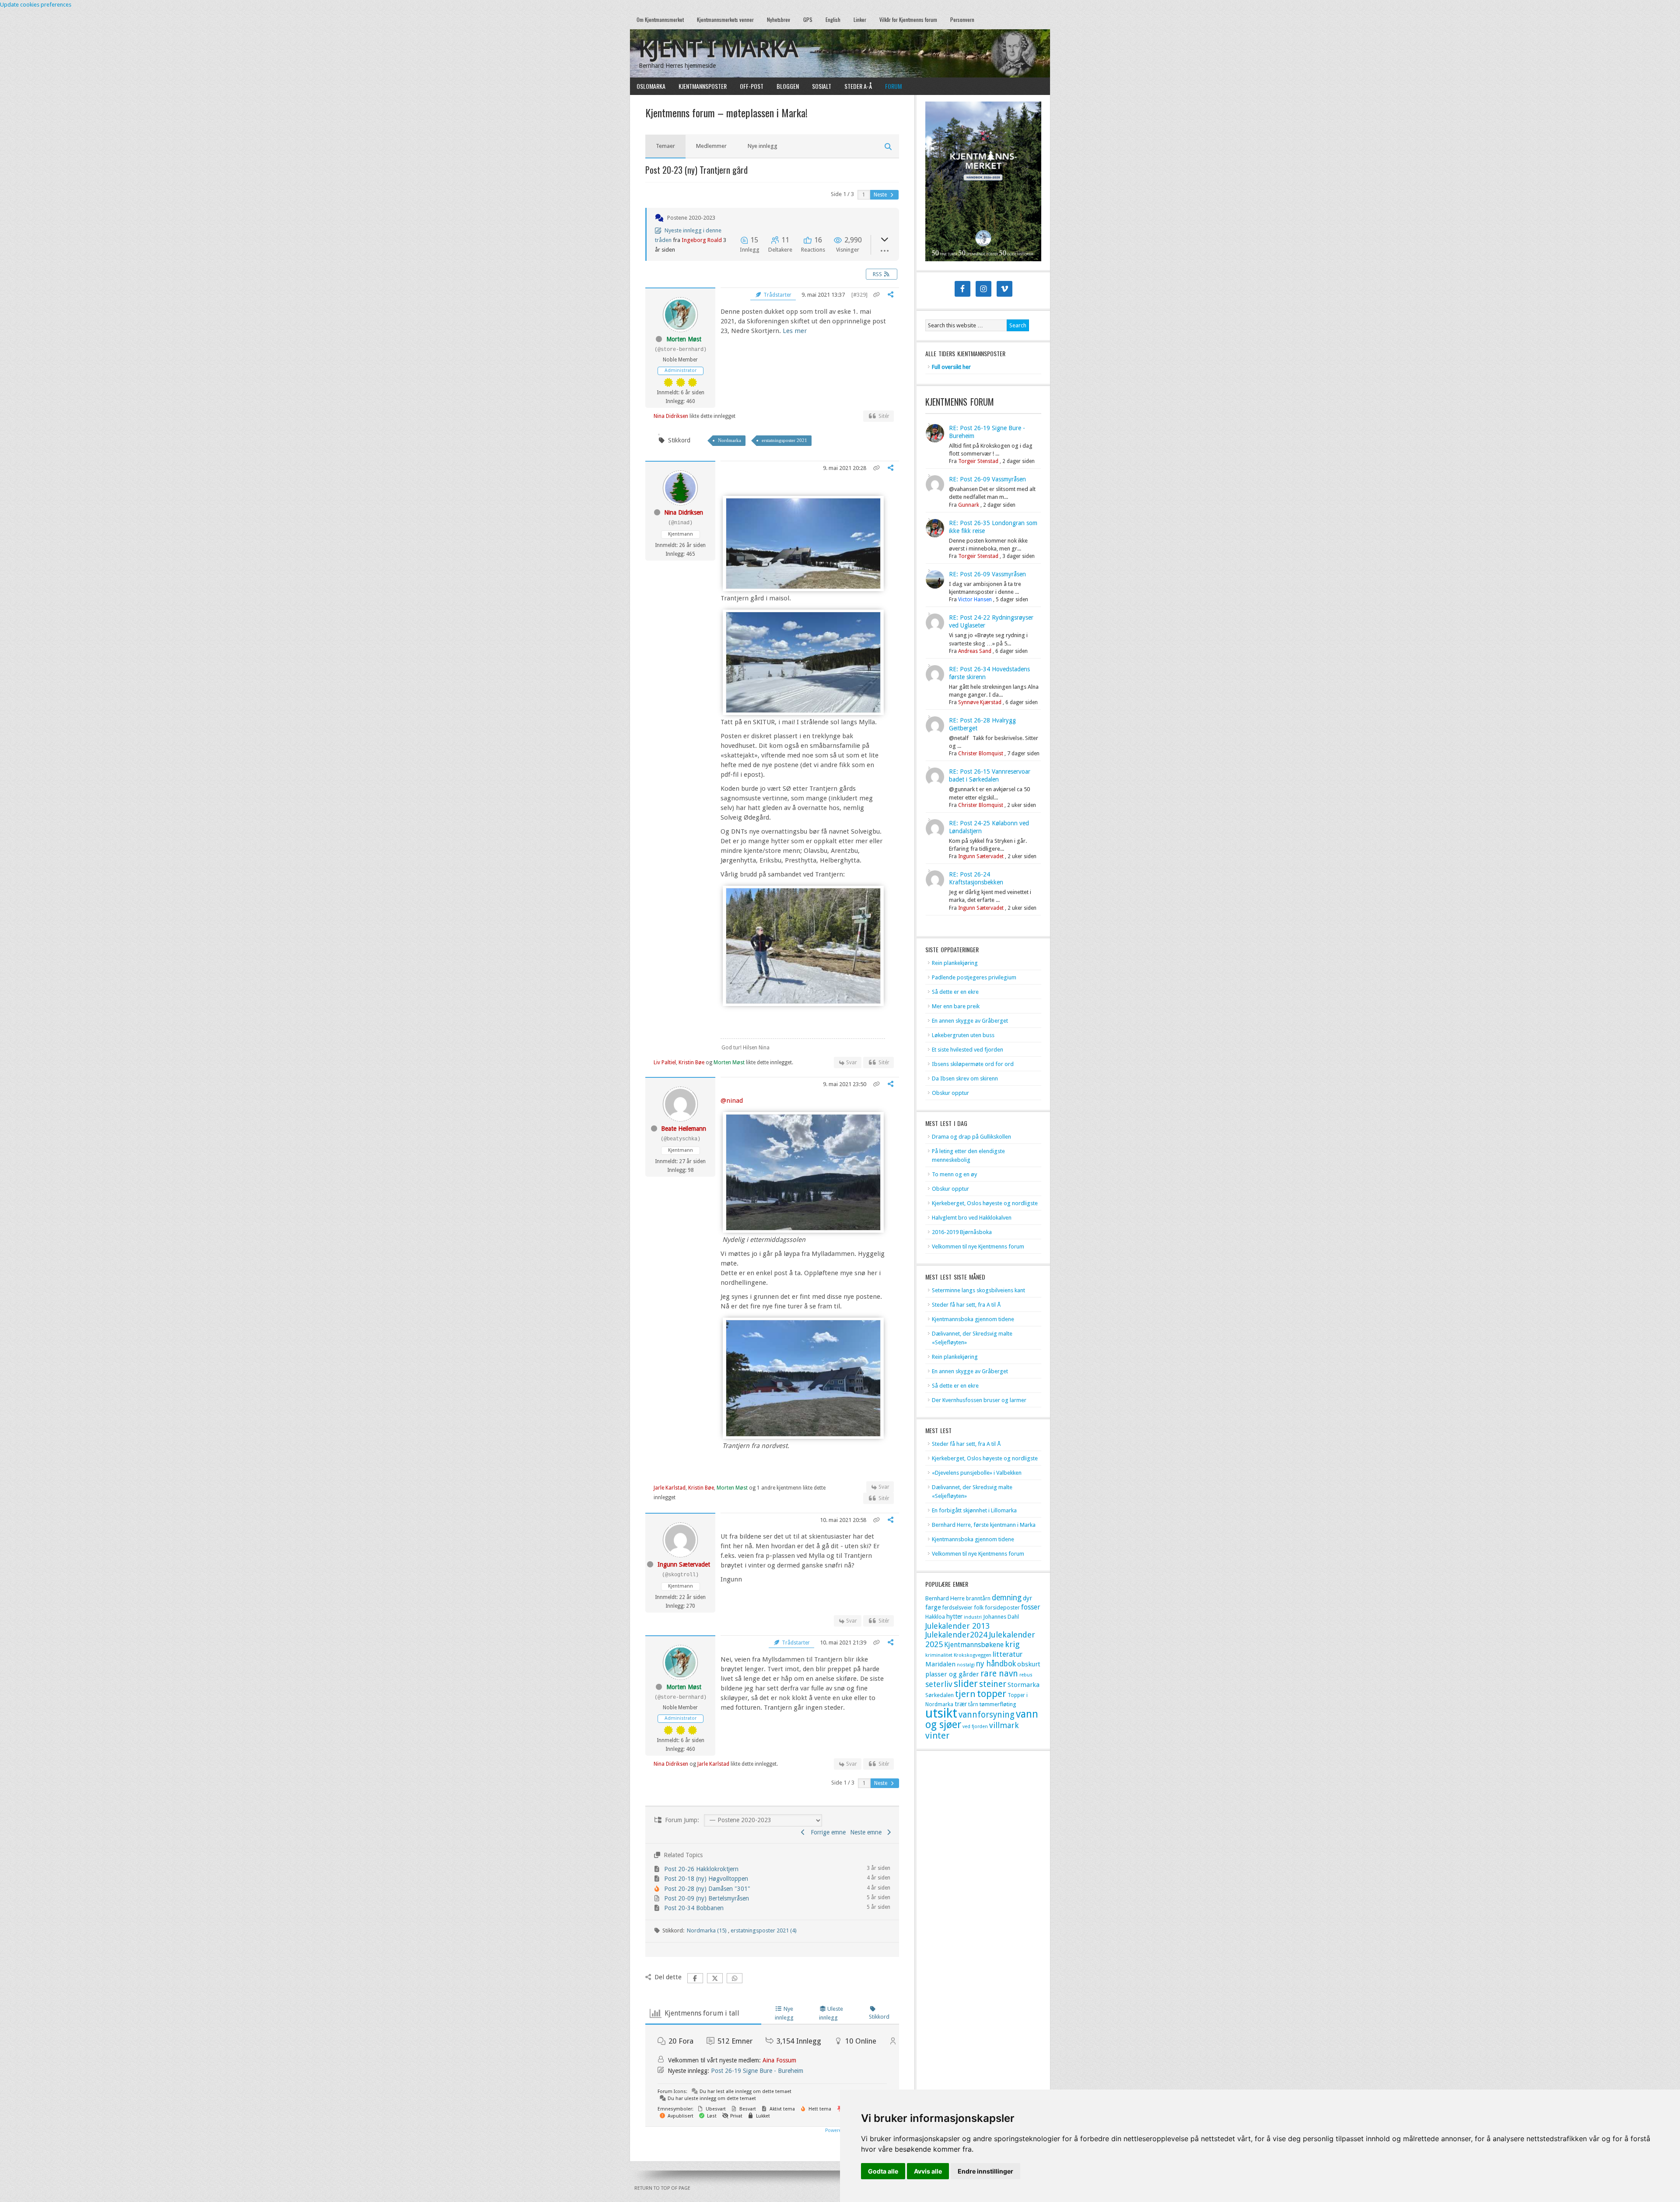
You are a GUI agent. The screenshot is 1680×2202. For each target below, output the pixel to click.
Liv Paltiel (665, 1062)
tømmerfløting (998, 1704)
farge (933, 1607)
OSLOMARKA (648, 86)
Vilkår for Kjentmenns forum (908, 19)
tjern (965, 1694)
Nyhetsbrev (779, 19)
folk (979, 1608)
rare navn (999, 1674)
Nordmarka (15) (707, 1930)
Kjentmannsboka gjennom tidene (973, 1319)
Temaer (665, 146)
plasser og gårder (952, 1674)
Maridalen (940, 1664)
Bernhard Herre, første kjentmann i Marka (984, 1525)
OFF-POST (752, 86)
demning (1007, 1598)
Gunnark (969, 505)
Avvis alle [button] (928, 2171)
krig (1012, 1644)
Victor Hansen (975, 600)
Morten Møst (684, 339)
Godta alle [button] (883, 2171)
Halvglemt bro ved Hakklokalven (972, 1218)
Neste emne (868, 1832)
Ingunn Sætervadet (684, 1564)
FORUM (893, 86)
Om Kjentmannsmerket (657, 19)
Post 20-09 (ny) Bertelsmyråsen (707, 1898)
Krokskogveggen (973, 1655)
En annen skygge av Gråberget (970, 1021)
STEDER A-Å (858, 86)
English (833, 19)
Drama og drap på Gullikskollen (971, 1137)
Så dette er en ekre (955, 992)
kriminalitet (939, 1655)
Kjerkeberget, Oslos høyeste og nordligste (985, 1203)
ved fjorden (975, 1727)
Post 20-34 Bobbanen (694, 1908)
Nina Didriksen (671, 416)
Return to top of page (662, 2188)
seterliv (939, 1684)
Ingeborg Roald (702, 240)
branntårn (978, 1599)
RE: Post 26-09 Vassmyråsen (987, 479)
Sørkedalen (940, 1695)
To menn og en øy (954, 1174)
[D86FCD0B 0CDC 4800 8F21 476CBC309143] (803, 711)
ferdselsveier (957, 1608)
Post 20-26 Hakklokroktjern (701, 1869)
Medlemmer (711, 146)
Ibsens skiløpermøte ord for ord (973, 1064)
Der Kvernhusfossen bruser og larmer (979, 1400)
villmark (1004, 1725)
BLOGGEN (788, 86)
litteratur (1008, 1654)
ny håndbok (996, 1664)
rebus (1026, 1675)
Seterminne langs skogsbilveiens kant (978, 1290)
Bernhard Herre (945, 1598)
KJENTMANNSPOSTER (699, 86)
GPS (808, 19)
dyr (1027, 1598)
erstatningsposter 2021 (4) (764, 1930)
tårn (973, 1704)
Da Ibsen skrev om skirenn (965, 1078)
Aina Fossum (779, 2060)
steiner (993, 1684)
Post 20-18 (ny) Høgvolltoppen (706, 1879)
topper (992, 1694)
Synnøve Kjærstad (980, 702)
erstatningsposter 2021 (784, 440)
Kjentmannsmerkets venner (725, 19)
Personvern (962, 19)
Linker (860, 19)
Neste (881, 195)
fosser (1031, 1607)
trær (961, 1704)
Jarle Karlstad (670, 1488)
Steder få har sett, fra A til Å (966, 1305)
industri (973, 1617)
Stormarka (1024, 1685)
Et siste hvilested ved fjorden (968, 1050)
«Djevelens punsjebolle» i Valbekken (977, 1473)
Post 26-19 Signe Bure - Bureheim (757, 2071)
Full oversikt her (951, 367)
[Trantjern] (803, 1228)
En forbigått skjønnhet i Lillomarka (974, 1510)
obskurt (1029, 1664)
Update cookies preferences (36, 5)
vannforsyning (987, 1715)
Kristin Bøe (691, 1062)
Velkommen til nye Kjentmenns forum (978, 1247)
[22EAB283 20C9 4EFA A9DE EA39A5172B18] (803, 1002)
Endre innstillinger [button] (985, 2171)
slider (966, 1684)
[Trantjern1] (803, 1434)
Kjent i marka (718, 49)
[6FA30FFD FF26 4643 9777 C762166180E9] (803, 587)
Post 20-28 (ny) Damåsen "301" (707, 1889)
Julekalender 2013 (957, 1626)
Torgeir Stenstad (978, 461)
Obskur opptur (950, 1093)
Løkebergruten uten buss (963, 1035)
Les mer (795, 331)
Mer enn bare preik (956, 1006)
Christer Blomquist (981, 754)
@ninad (732, 1101)
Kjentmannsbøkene (974, 1645)
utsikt (941, 1713)
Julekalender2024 (956, 1635)
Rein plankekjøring (955, 963)
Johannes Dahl (1001, 1617)
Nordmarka (730, 440)
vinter (937, 1736)
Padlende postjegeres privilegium (974, 977)
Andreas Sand (975, 651)
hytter (954, 1616)
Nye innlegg (763, 146)
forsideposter (1002, 1608)
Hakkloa (935, 1617)
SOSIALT (822, 86)
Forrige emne (826, 1832)
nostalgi (966, 1665)
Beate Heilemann (684, 1129)
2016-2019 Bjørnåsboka (962, 1232)
